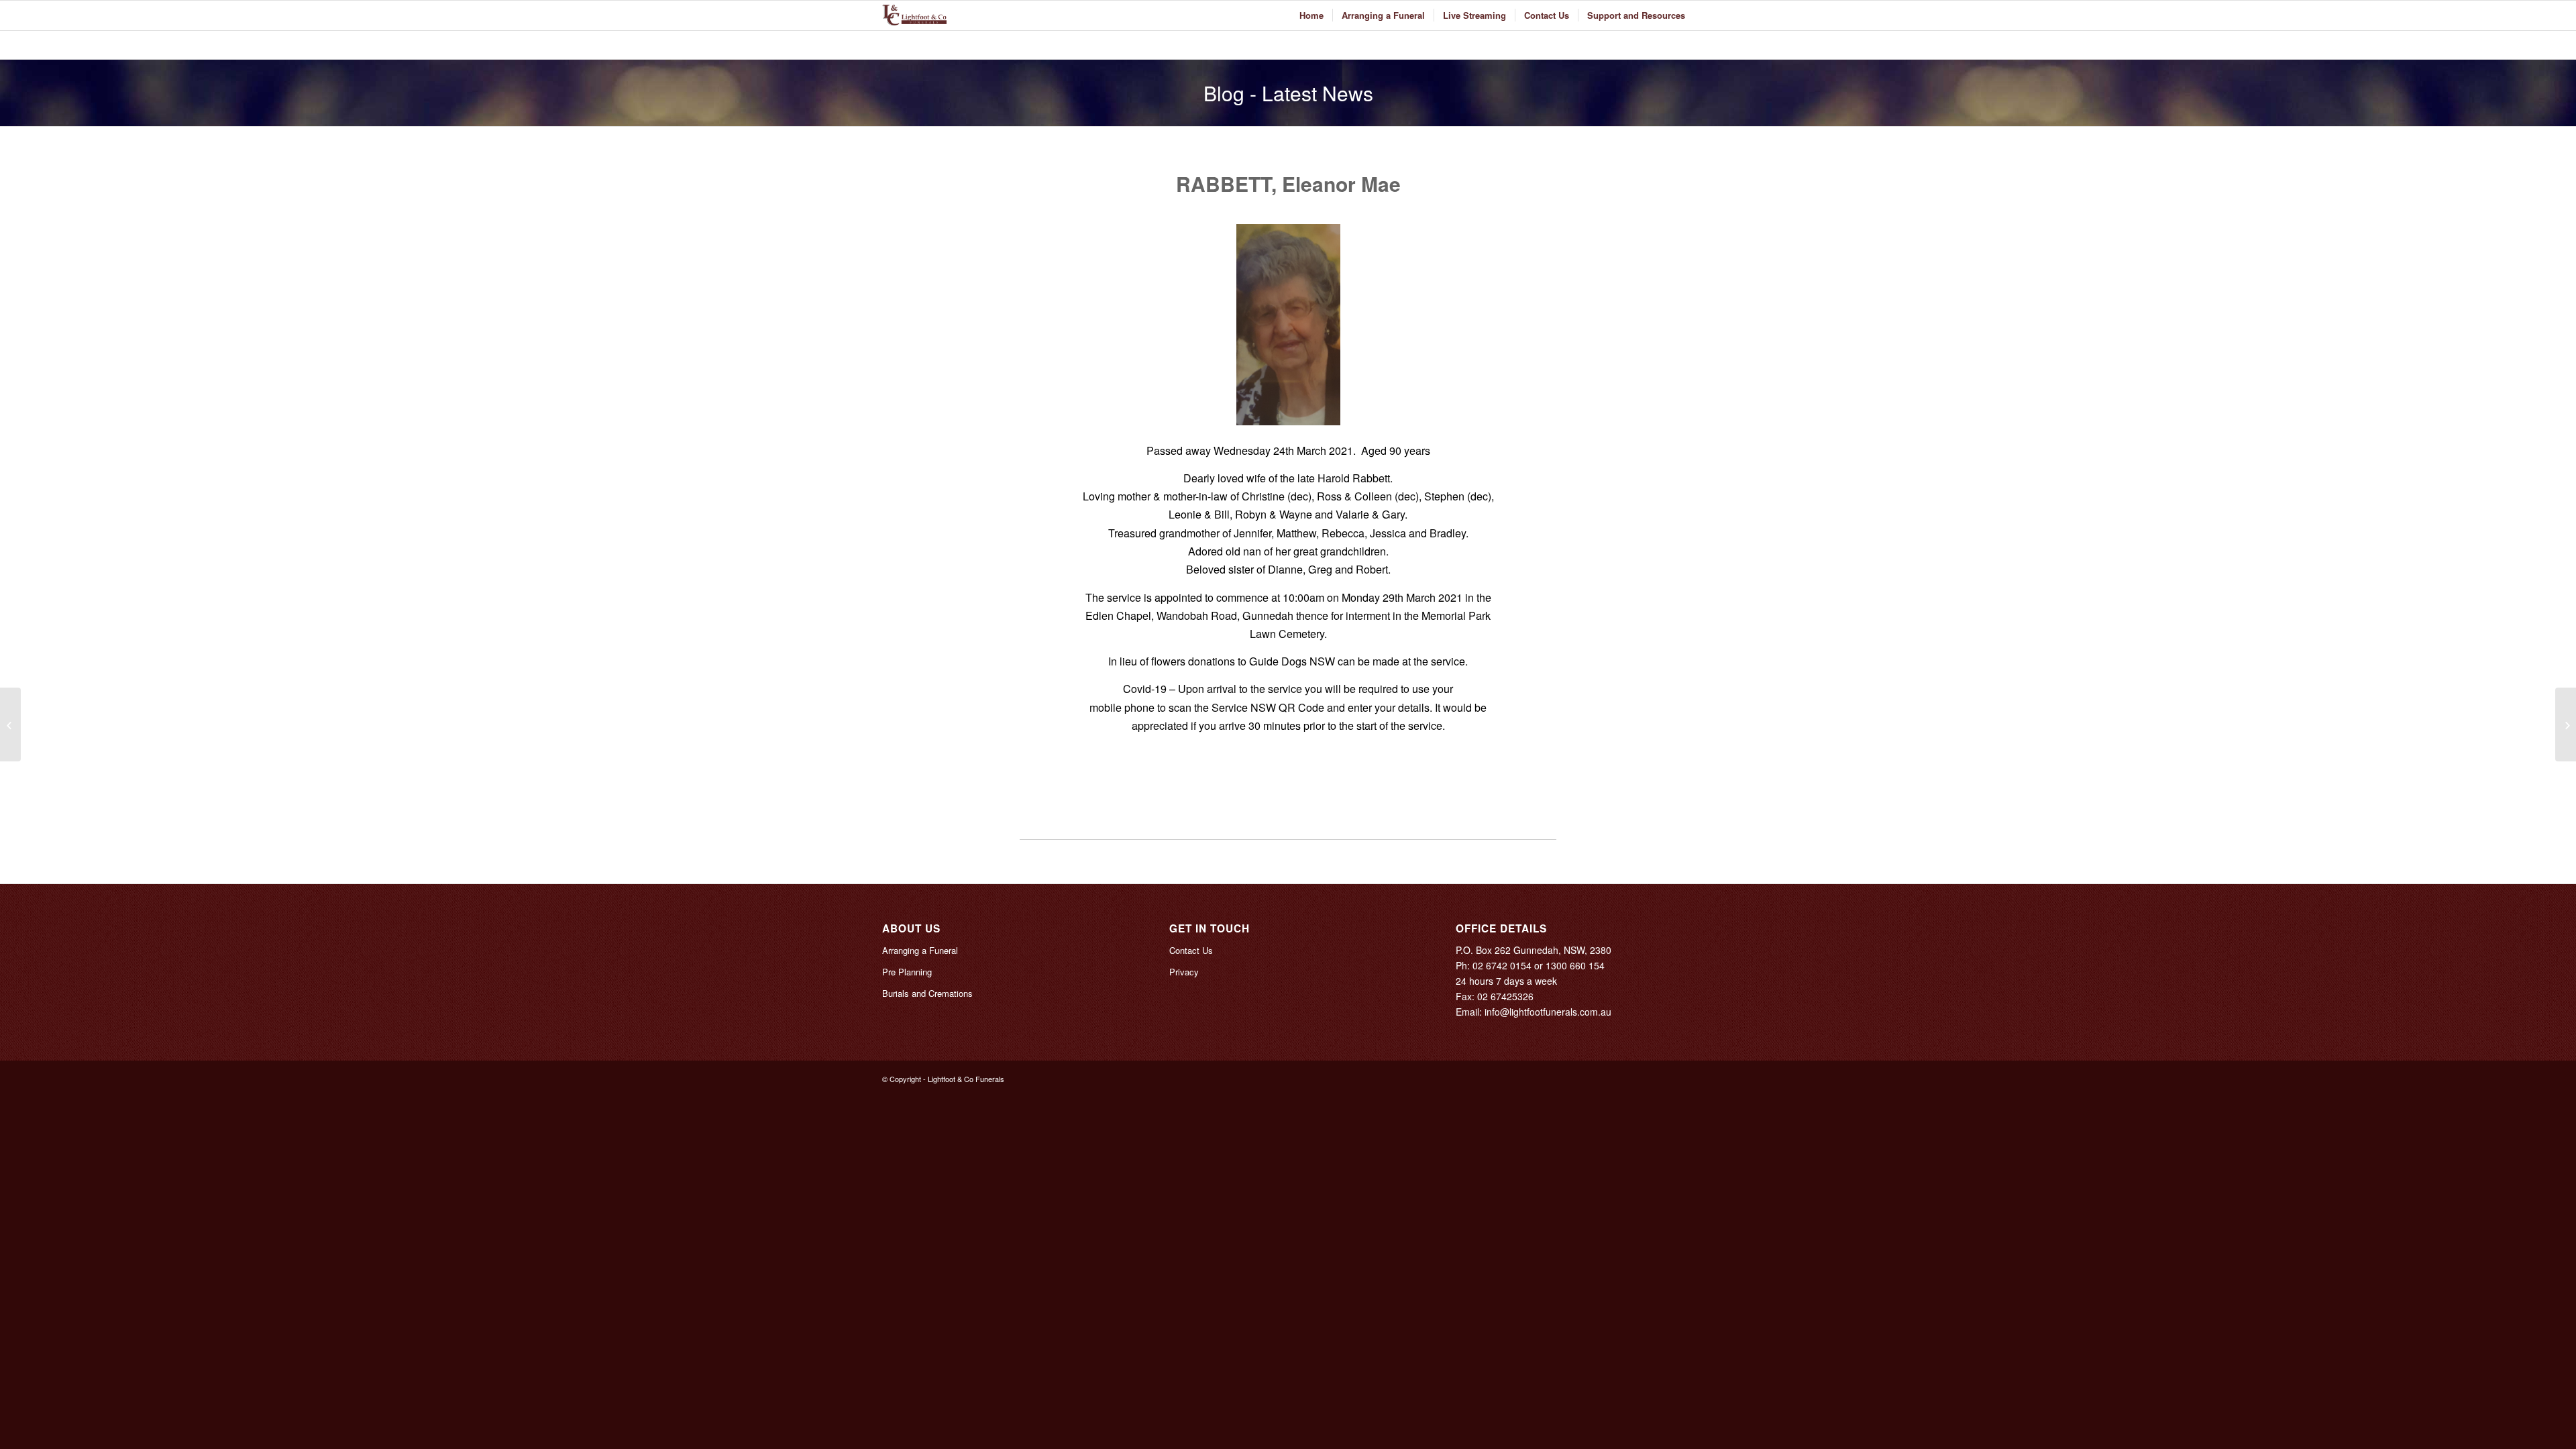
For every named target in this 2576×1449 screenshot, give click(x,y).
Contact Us (1191, 950)
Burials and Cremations (927, 993)
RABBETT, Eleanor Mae (1288, 183)
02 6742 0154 (1502, 965)
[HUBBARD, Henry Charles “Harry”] (10, 724)
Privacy (1184, 972)
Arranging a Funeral (920, 950)
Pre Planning (907, 972)
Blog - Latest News (1288, 93)
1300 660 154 (1575, 965)
